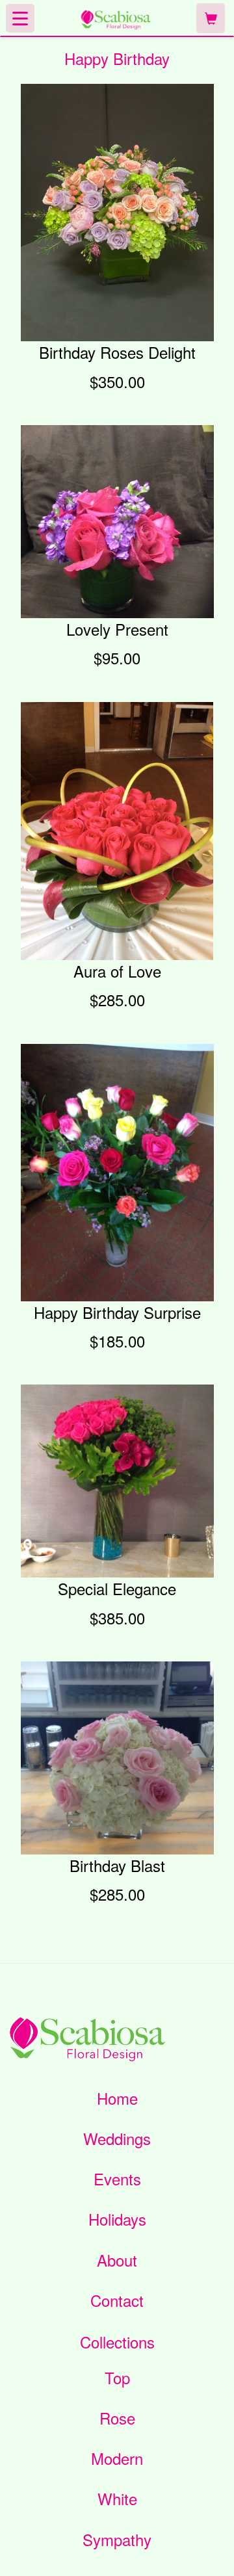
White (117, 2499)
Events (117, 2179)
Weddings (117, 2139)
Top (117, 2378)
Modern (117, 2458)
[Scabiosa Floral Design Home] (115, 18)
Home (117, 2098)
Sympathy (117, 2540)
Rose (117, 2418)
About (117, 2260)
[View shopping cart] (211, 19)
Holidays (117, 2219)
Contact (117, 2300)
